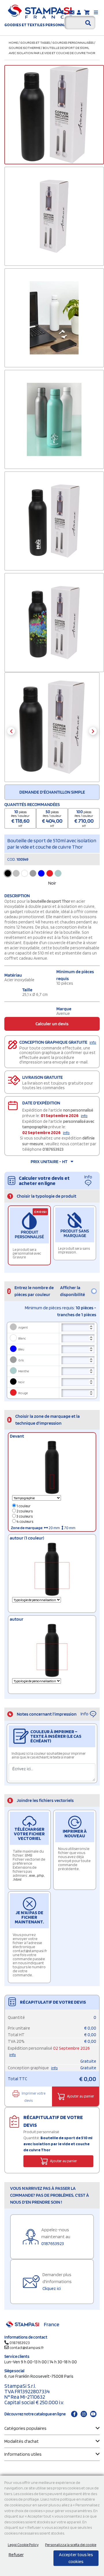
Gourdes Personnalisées (73, 42)
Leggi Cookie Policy (23, 2545)
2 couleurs (24, 1511)
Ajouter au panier (80, 2096)
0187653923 (53, 1149)
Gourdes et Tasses (35, 42)
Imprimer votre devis (33, 2097)
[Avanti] (93, 731)
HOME (13, 42)
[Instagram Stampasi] (84, 2414)
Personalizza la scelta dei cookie (71, 2545)
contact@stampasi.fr (27, 2348)
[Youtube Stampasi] (93, 2414)
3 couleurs (24, 1516)
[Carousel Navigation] (52, 731)
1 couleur (23, 1506)
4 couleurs (25, 1522)
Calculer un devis (52, 1024)
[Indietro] (11, 731)
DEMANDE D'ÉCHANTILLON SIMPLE (52, 792)
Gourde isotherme (25, 48)
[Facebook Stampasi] (74, 2414)
